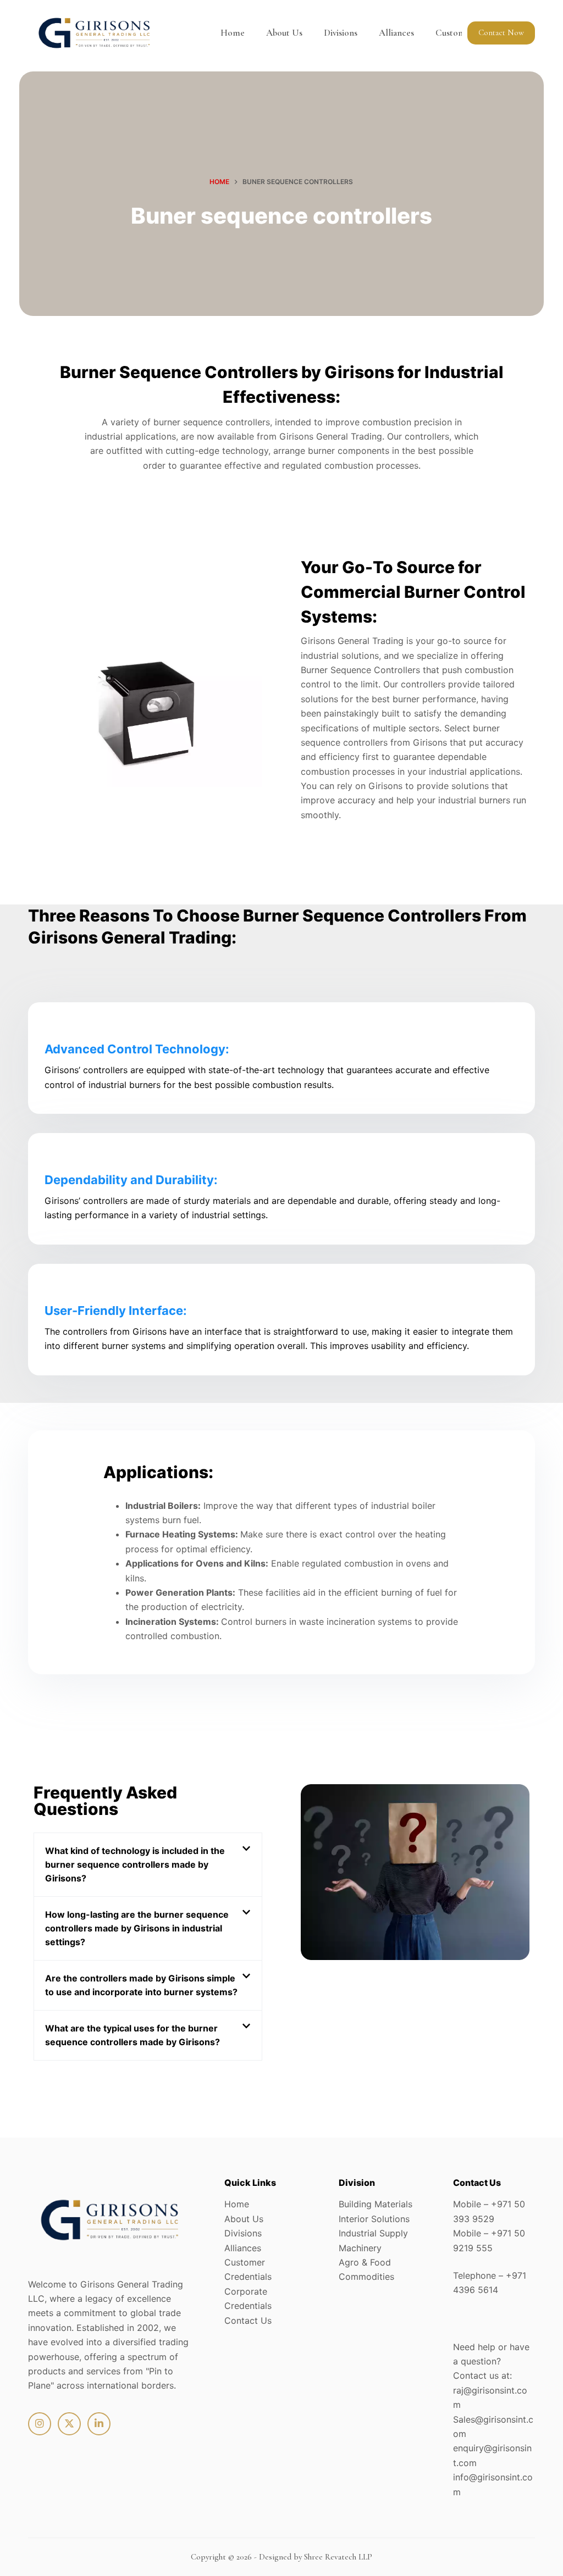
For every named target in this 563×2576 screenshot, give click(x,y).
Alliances (396, 33)
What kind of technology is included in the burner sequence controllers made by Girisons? (135, 1864)
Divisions (341, 33)
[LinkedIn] (99, 2424)
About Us (284, 33)
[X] (69, 2424)
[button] (148, 1865)
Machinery (360, 2248)
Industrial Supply (373, 2233)
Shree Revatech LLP (338, 2557)
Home (233, 33)
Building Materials (376, 2204)
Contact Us (248, 2320)
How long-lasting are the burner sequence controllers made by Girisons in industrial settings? (137, 1928)
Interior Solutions (374, 2219)
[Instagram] (40, 2424)
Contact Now (501, 32)
